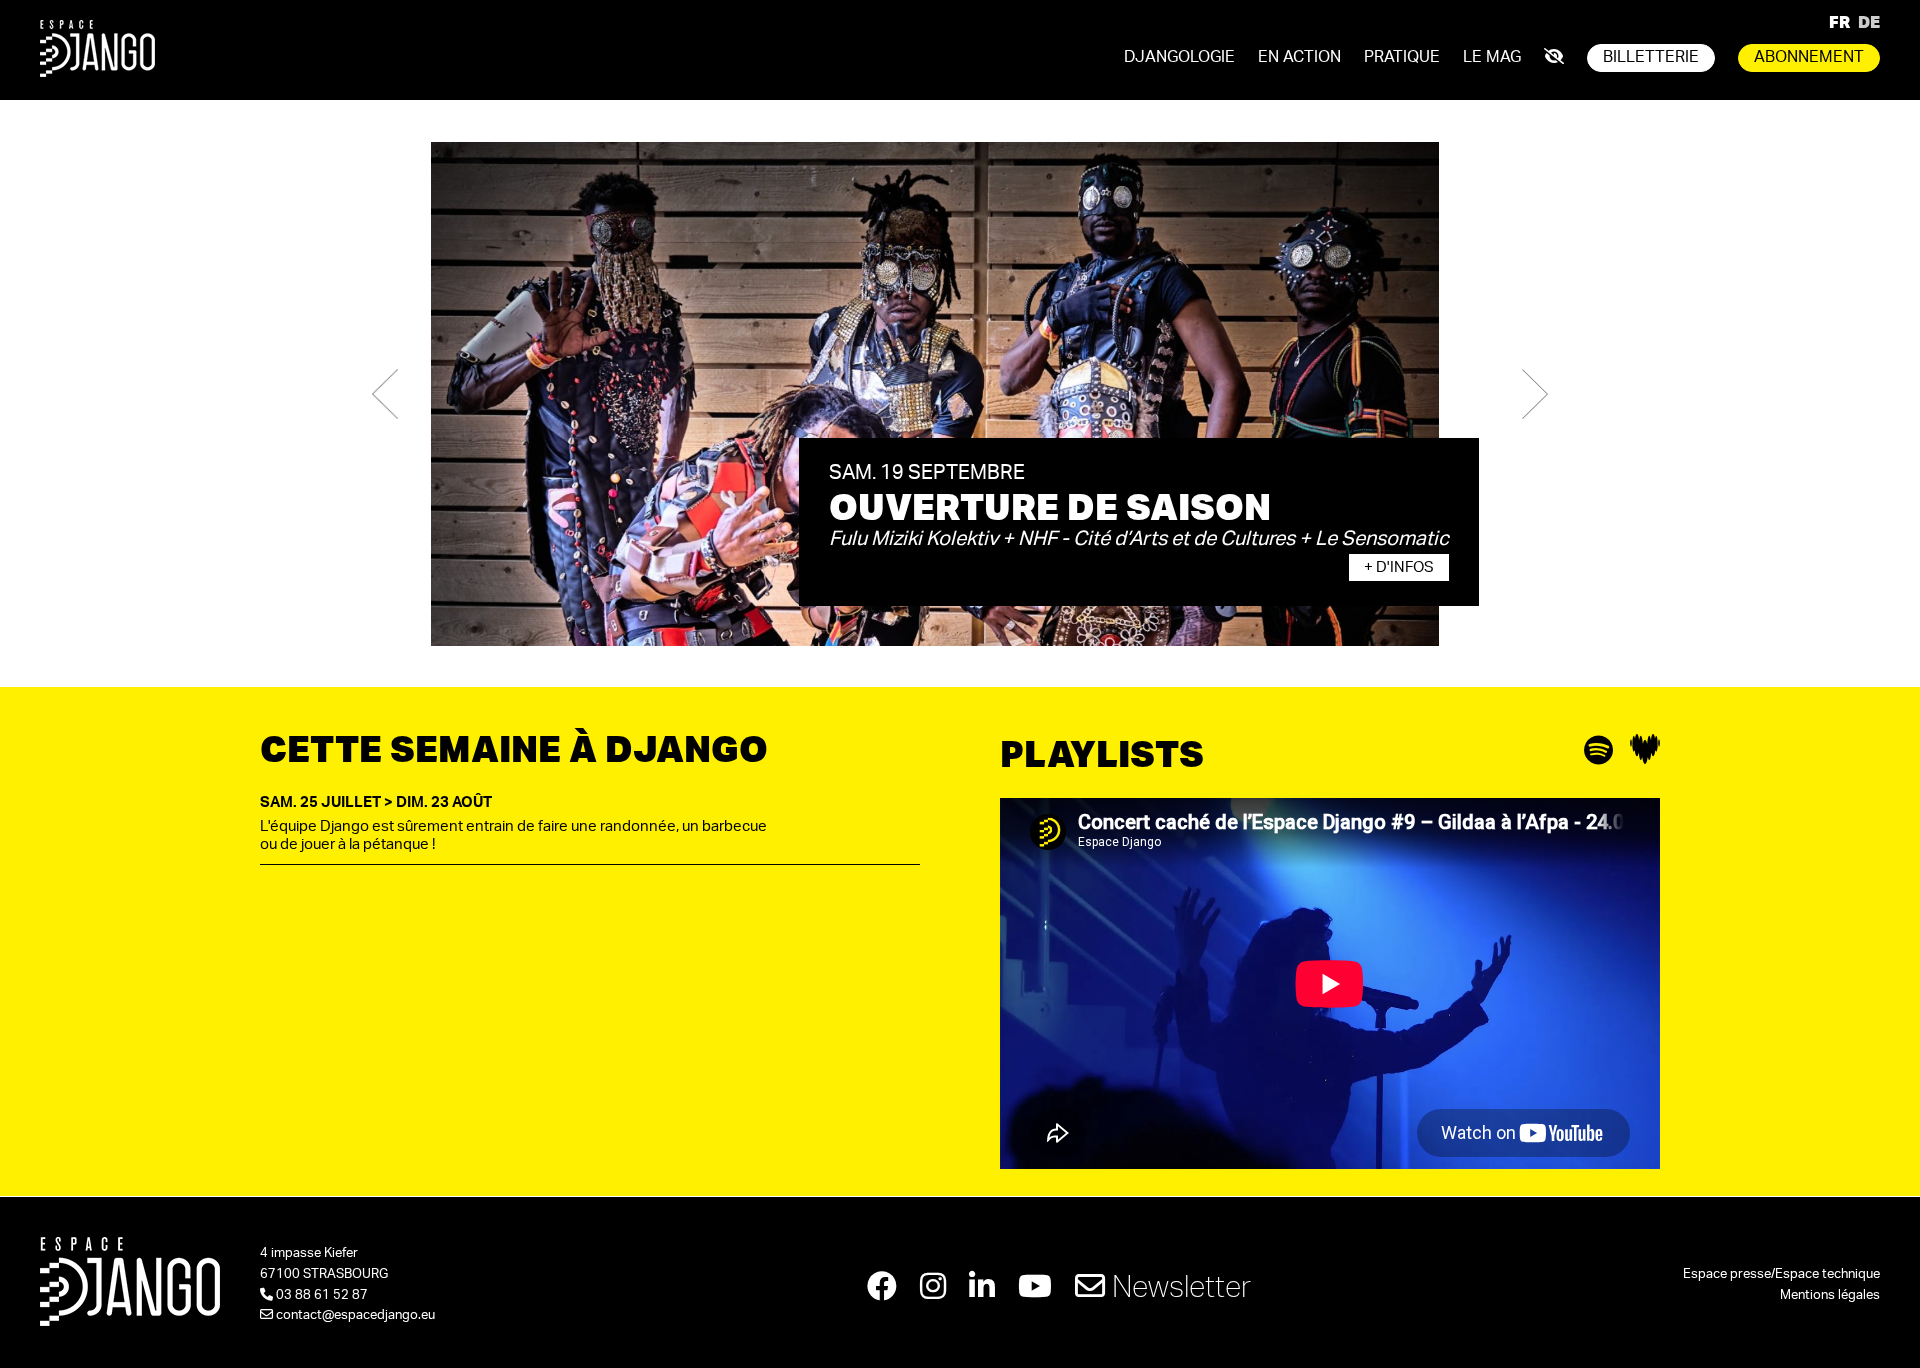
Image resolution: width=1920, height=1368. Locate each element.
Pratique (1402, 57)
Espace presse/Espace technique (1781, 1274)
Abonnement (1809, 57)
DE (1869, 21)
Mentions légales (1830, 1295)
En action (1299, 57)
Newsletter (1178, 1285)
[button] (385, 394)
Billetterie (1651, 57)
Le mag (1492, 57)
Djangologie (1179, 57)
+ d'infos (1399, 567)
